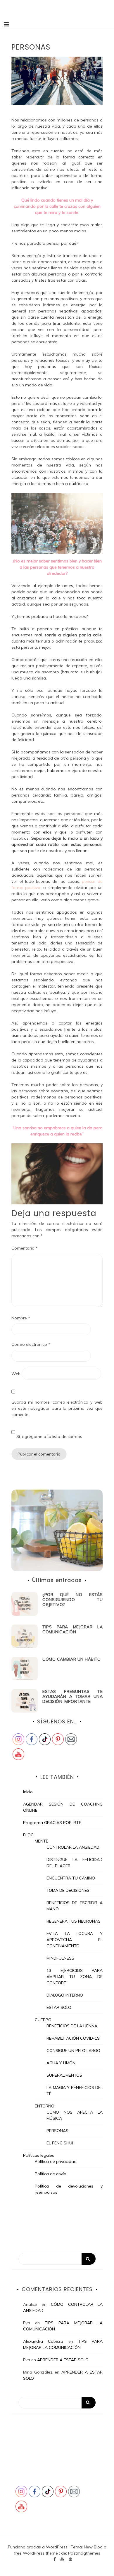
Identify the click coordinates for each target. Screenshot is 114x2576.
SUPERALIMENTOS (64, 2075)
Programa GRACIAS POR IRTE (52, 1823)
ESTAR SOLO (59, 2007)
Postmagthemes (84, 2553)
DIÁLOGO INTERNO (65, 1995)
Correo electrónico (31, 1344)
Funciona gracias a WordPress (38, 2547)
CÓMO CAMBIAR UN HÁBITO (71, 1659)
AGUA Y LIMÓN (61, 2063)
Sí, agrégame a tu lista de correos (49, 1436)
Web (16, 1374)
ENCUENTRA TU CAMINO (71, 1878)
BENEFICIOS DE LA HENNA (72, 2026)
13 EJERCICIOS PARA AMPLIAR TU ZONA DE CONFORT (75, 1977)
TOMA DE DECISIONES (68, 1890)
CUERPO (43, 2020)
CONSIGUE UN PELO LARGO (73, 2051)
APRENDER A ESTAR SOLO (63, 2360)
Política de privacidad (56, 2161)
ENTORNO (45, 2106)
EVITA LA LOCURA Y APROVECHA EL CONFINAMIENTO (75, 1940)
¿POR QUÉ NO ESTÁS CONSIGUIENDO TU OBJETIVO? (72, 1600)
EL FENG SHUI (60, 2143)
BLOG (28, 1835)
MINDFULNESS (60, 1958)
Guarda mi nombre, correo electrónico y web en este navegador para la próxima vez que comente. (57, 1408)
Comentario (25, 1248)
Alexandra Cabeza (43, 2341)
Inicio (28, 1792)
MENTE (42, 1841)
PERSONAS (57, 2131)
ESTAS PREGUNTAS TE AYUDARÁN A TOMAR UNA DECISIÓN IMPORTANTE (72, 1696)
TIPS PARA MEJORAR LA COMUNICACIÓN (72, 1629)
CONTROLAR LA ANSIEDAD (73, 1847)
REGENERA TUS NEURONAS (74, 1921)
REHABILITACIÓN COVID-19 (73, 2038)
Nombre (21, 1318)
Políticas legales (39, 2155)
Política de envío (51, 2174)
